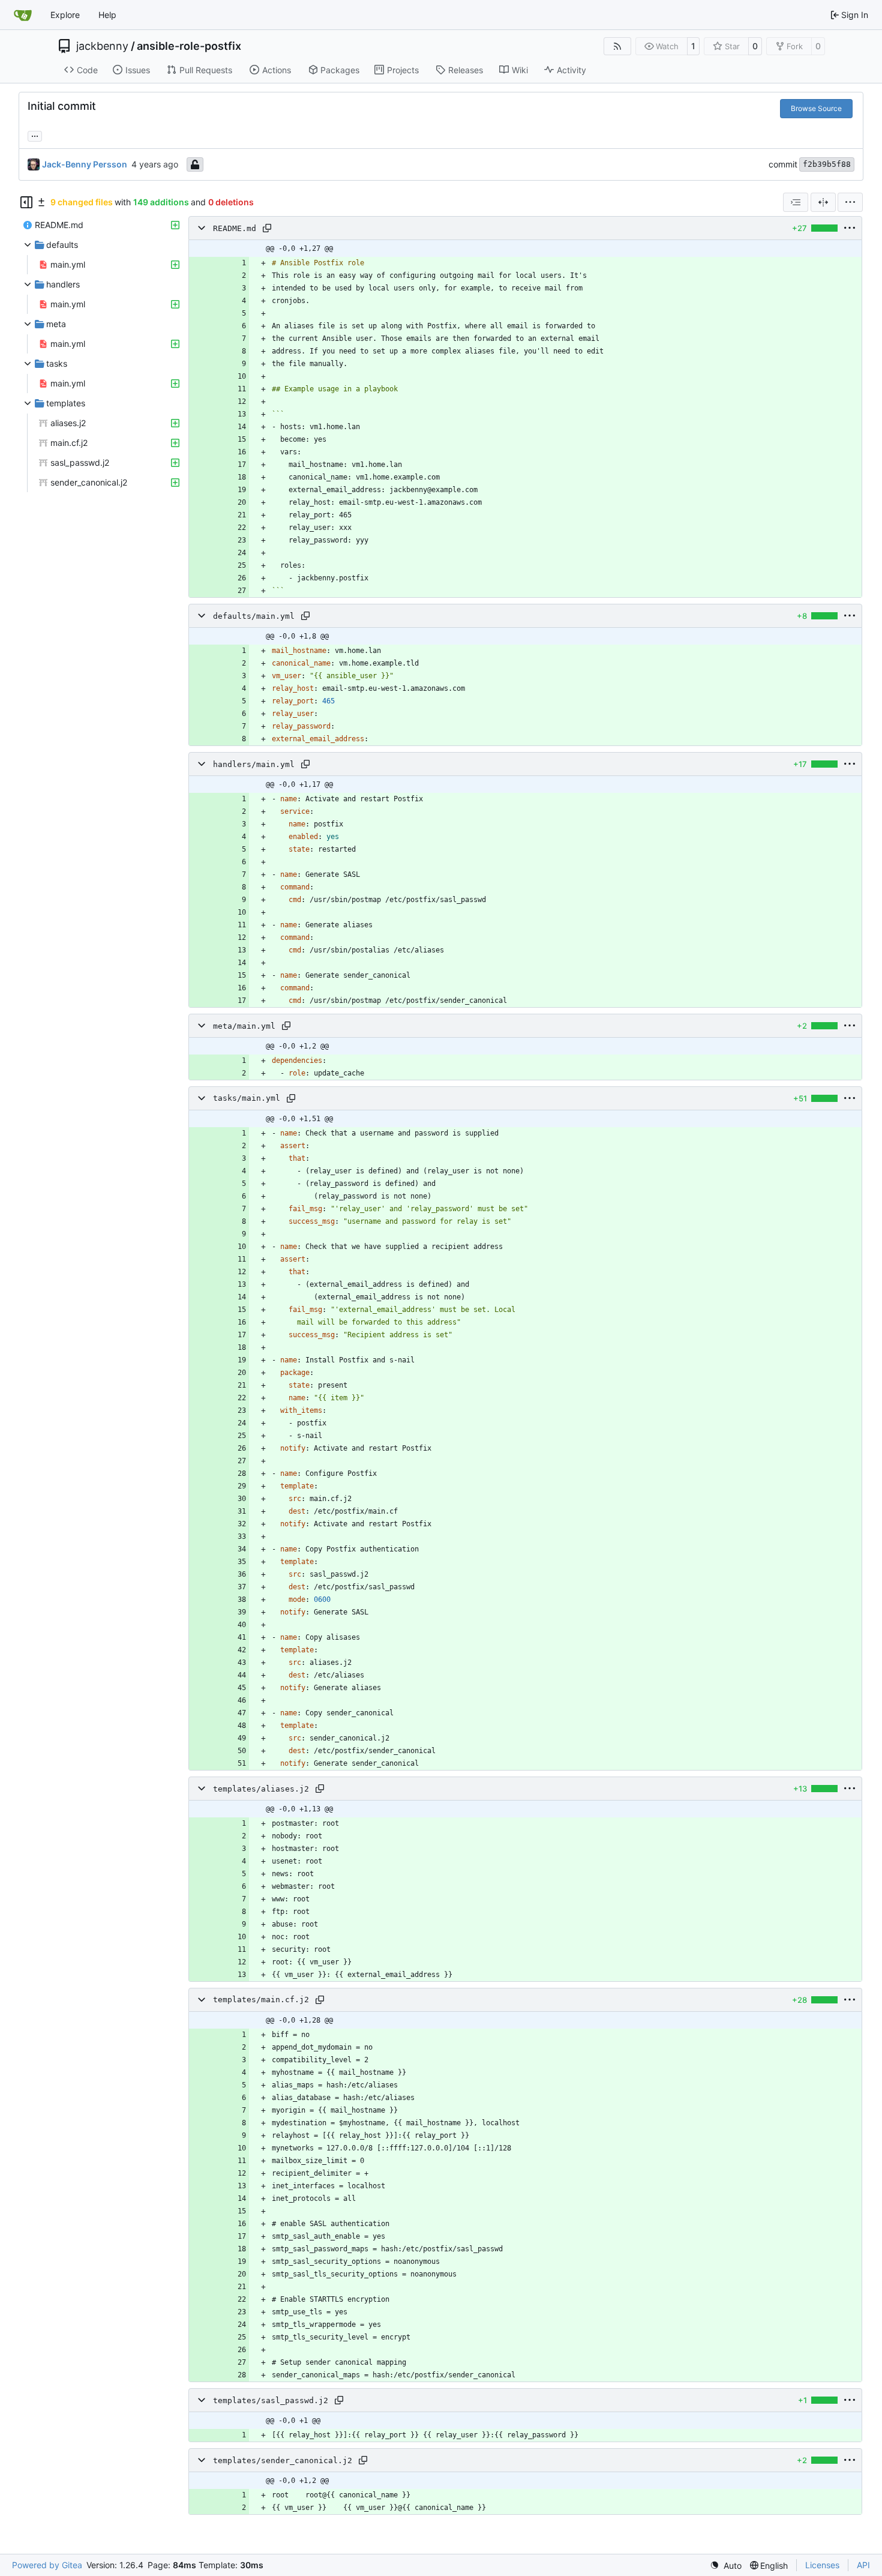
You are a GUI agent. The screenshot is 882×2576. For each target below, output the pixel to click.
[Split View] (823, 202)
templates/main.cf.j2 (261, 2000)
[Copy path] (267, 228)
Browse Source (816, 108)
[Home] (23, 15)
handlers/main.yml (254, 764)
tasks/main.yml (247, 1099)
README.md (235, 228)
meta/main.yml (244, 1026)
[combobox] (796, 202)
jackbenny (102, 46)
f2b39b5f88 (827, 164)
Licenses (822, 2565)
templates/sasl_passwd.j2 (271, 2400)
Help (107, 15)
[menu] (850, 202)
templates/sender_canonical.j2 (283, 2460)
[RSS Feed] (617, 46)
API (863, 2565)
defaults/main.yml (254, 616)
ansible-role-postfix (189, 46)
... (35, 135)
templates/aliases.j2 (261, 1789)
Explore (65, 15)
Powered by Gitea (47, 2565)
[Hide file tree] (26, 202)
